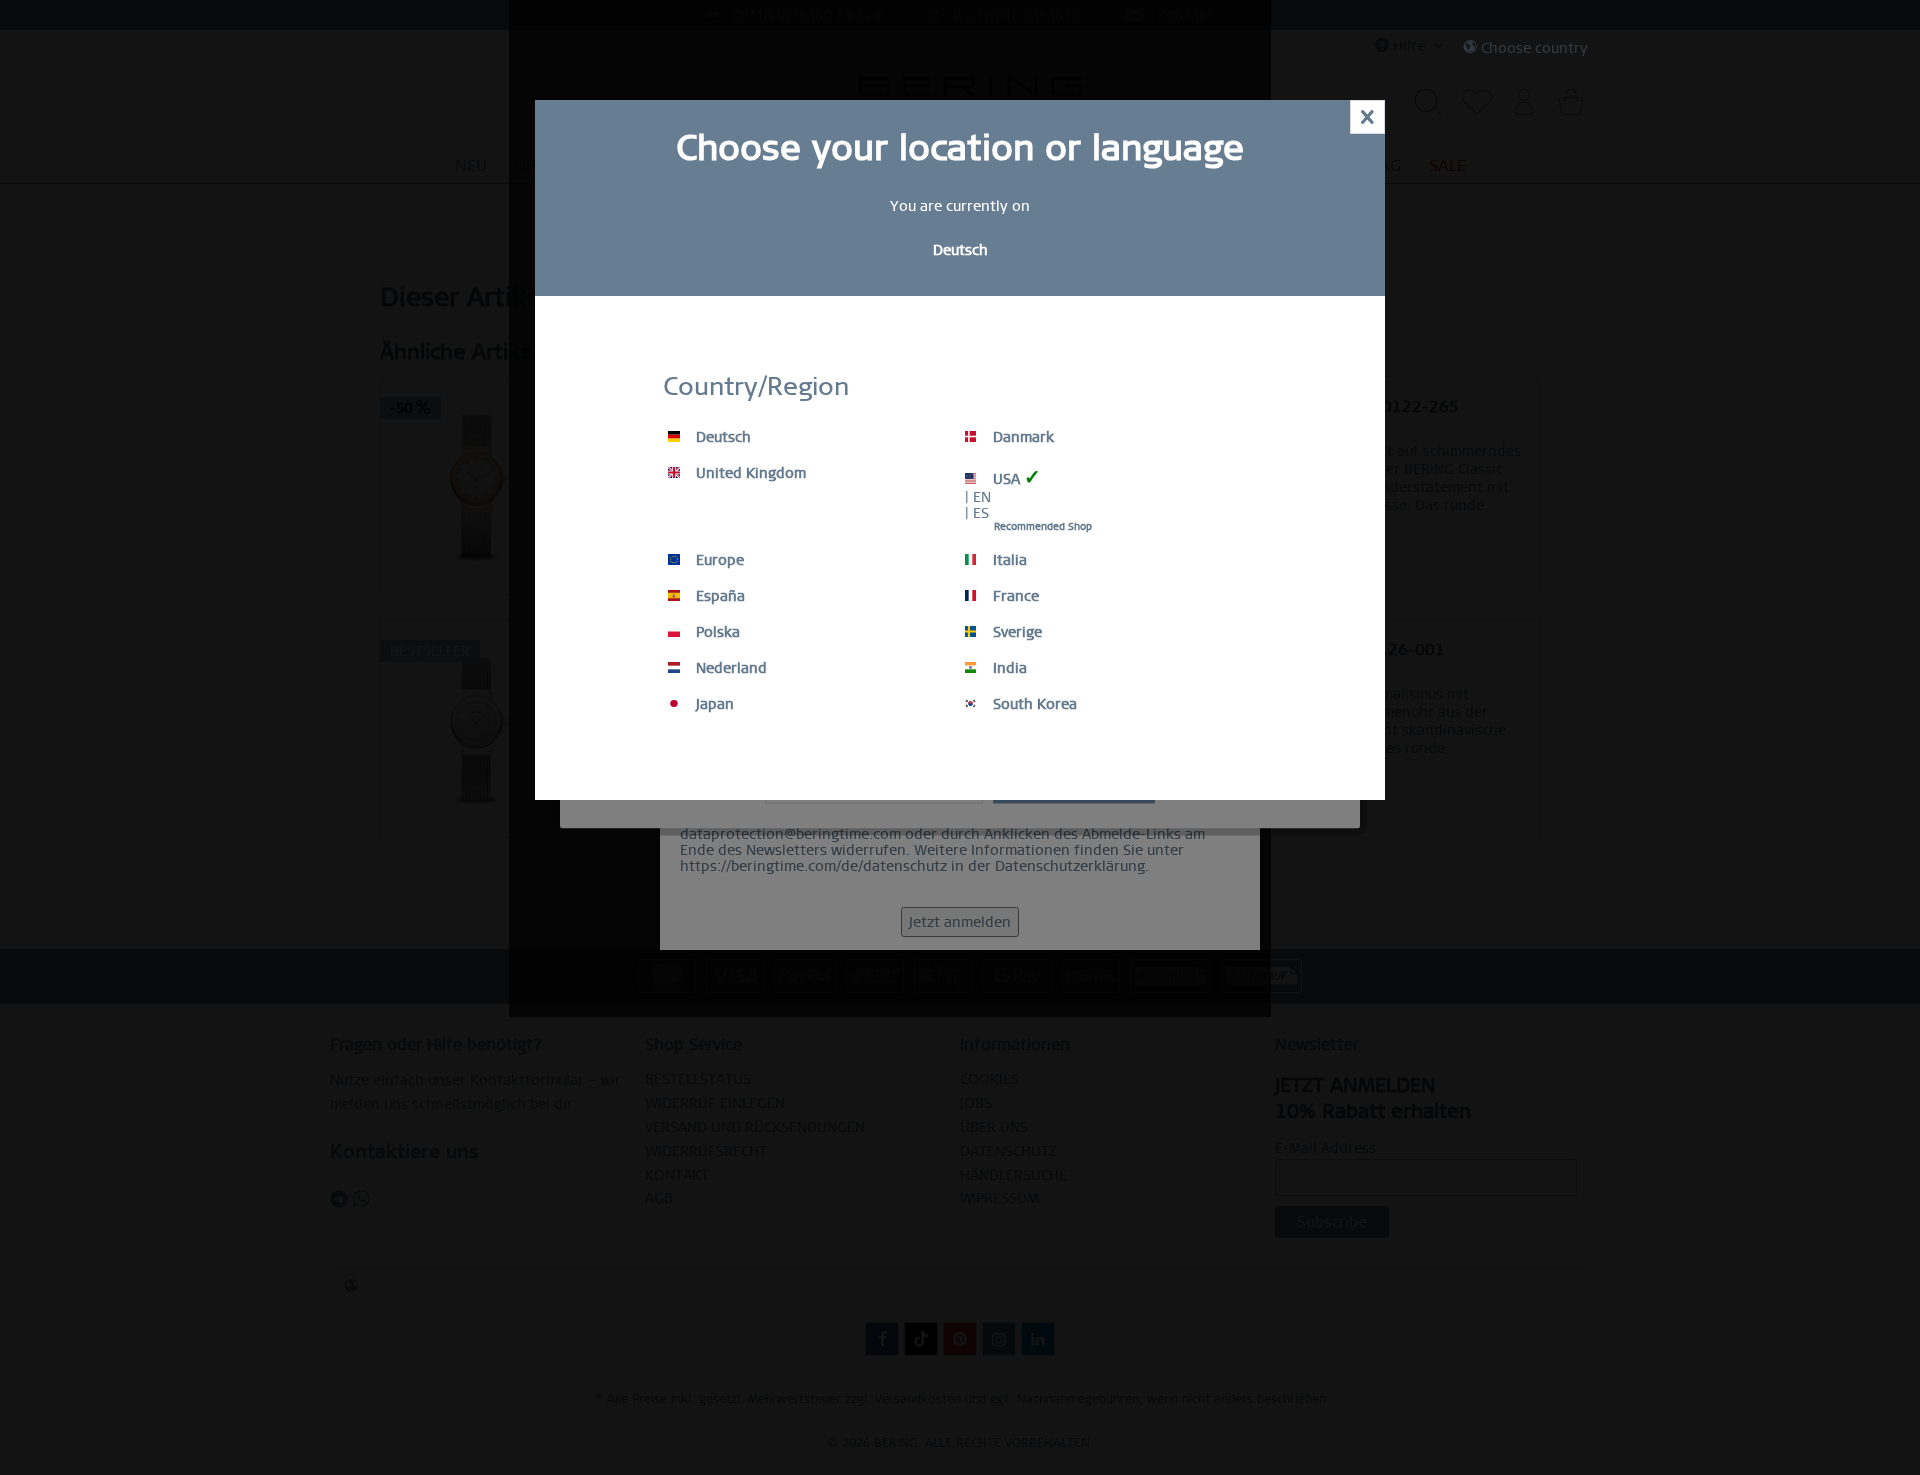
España (718, 596)
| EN (978, 497)
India (1008, 668)
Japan (713, 704)
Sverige (1015, 632)
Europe (718, 560)
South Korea (1033, 704)
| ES (977, 513)
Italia (1008, 560)
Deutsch (721, 437)
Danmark (1021, 437)
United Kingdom (749, 473)
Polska (716, 632)
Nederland (729, 668)
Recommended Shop (1043, 526)
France (1014, 596)
